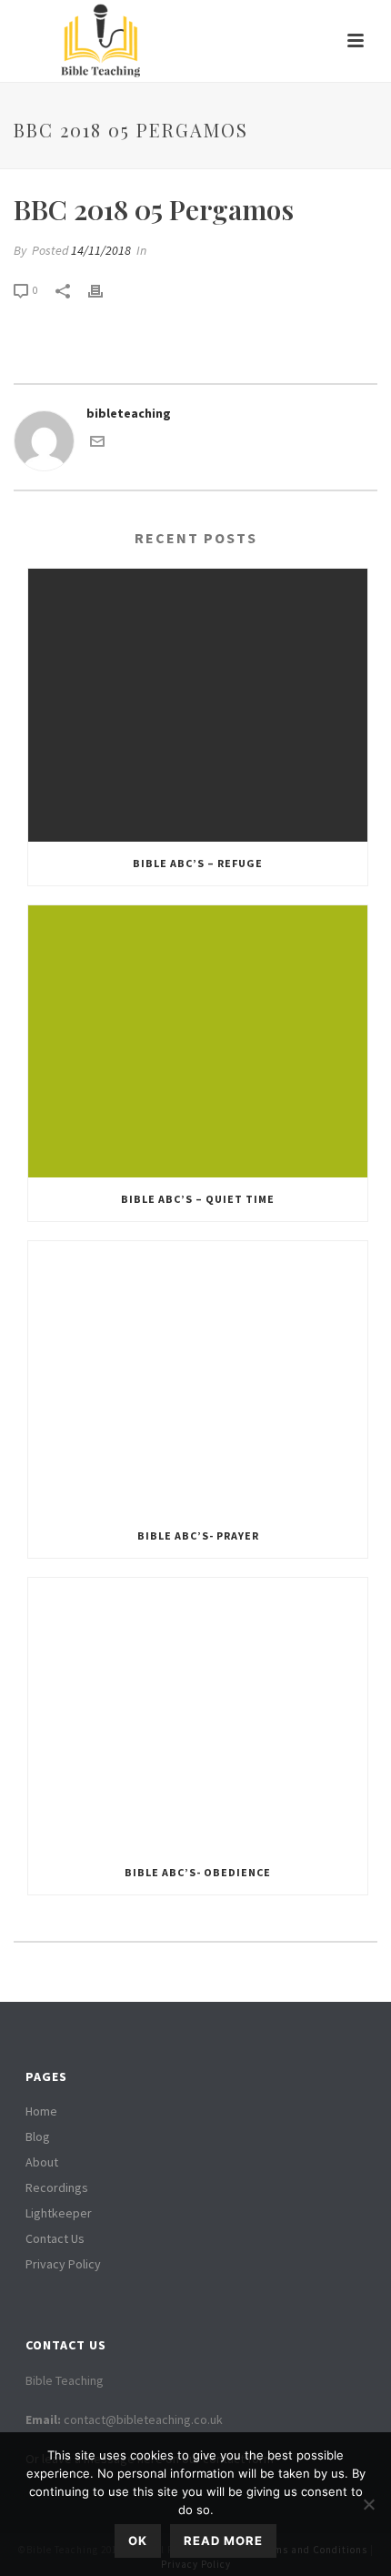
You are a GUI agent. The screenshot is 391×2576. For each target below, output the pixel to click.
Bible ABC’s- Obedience (198, 1872)
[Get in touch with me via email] (97, 444)
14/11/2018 (101, 250)
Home (41, 2111)
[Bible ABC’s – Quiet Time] (198, 1042)
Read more (223, 2541)
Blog (38, 2137)
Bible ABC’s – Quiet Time (198, 1199)
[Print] (105, 290)
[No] (368, 2504)
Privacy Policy (63, 2264)
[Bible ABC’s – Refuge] (198, 705)
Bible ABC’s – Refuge (198, 863)
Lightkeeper (59, 2213)
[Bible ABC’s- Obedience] (198, 1714)
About (42, 2162)
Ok (138, 2541)
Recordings (57, 2187)
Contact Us (55, 2238)
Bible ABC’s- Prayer (198, 1535)
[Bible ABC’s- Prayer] (198, 1378)
